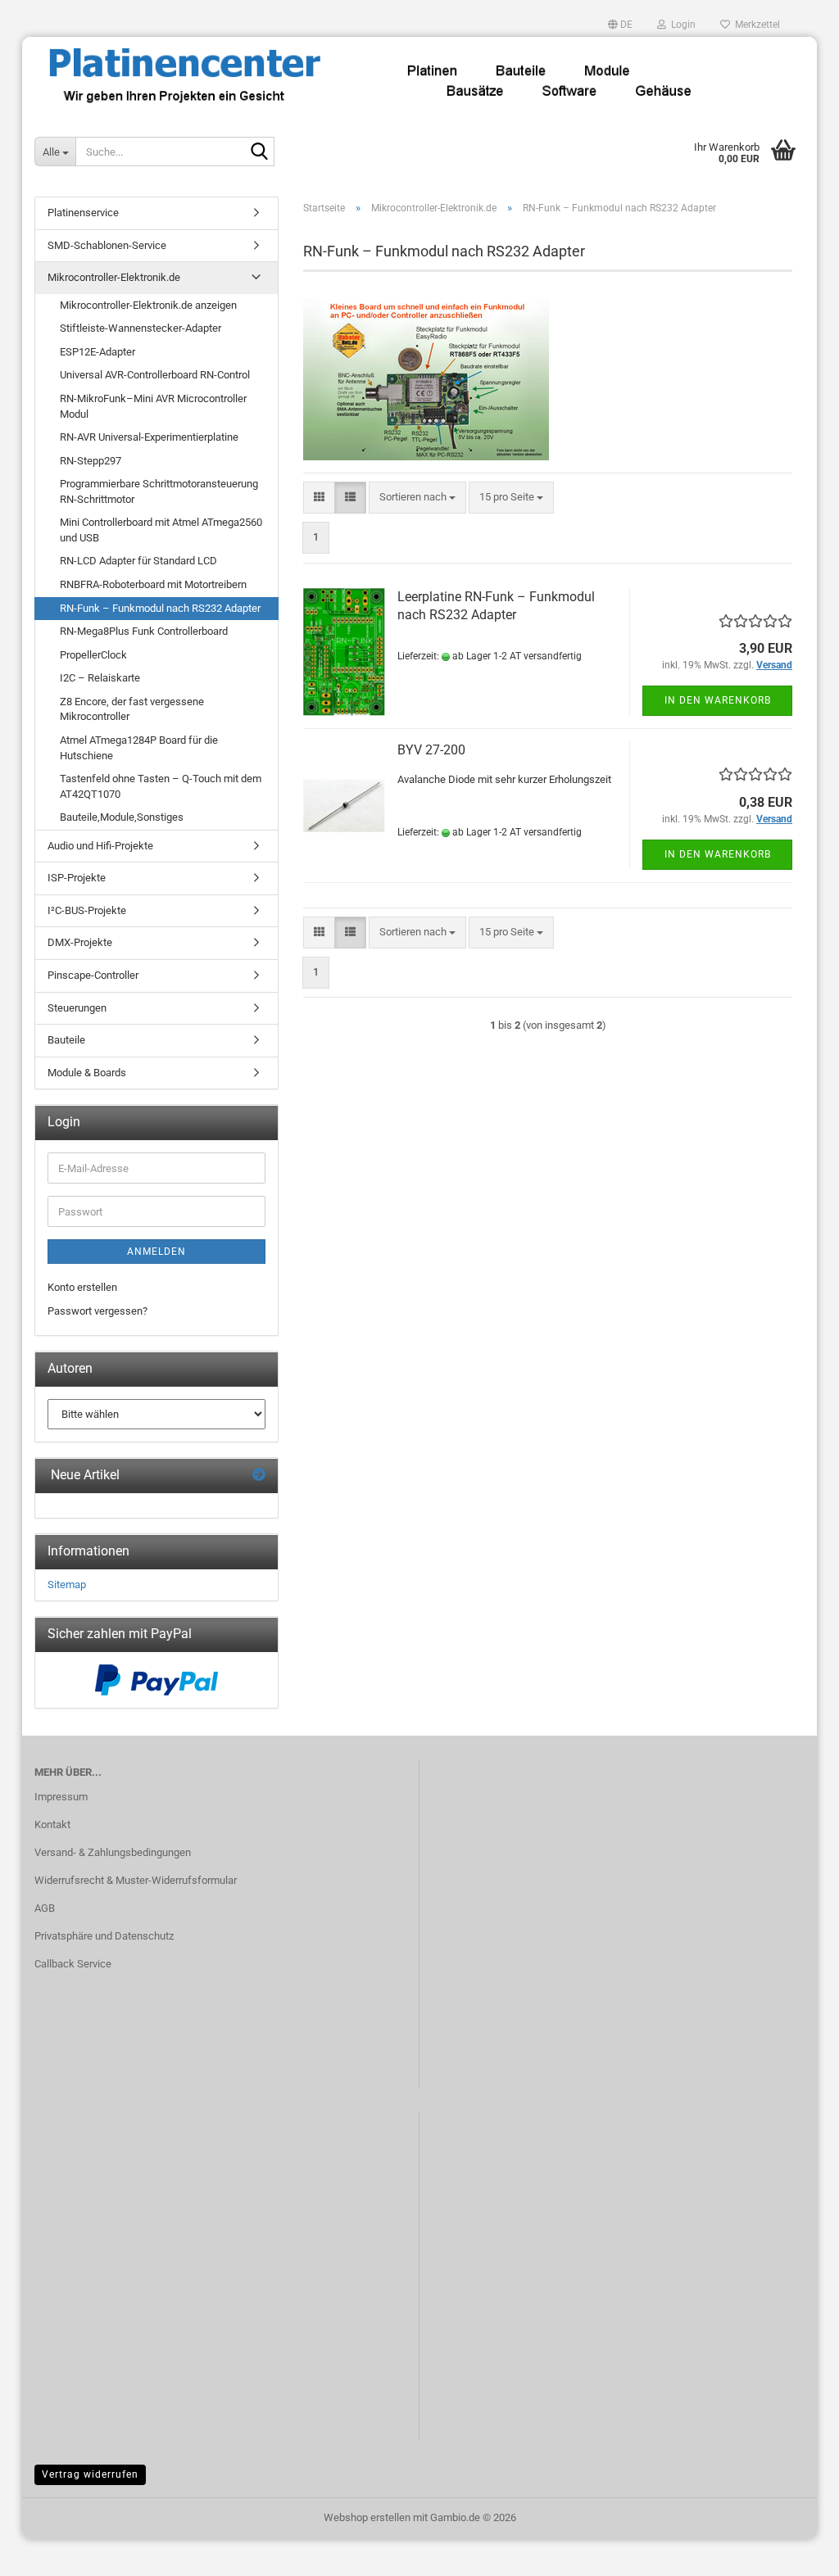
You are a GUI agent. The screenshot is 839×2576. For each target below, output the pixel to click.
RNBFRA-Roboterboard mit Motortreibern (153, 584)
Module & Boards (87, 1073)
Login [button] (681, 25)
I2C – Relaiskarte (100, 678)
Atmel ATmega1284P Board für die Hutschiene (139, 748)
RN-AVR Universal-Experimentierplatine (149, 437)
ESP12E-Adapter (98, 352)
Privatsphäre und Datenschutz (104, 1936)
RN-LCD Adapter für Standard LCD (138, 561)
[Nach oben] (794, 2551)
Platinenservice (83, 213)
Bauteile (66, 1040)
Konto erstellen (82, 1287)
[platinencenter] (419, 78)
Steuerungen (77, 1008)
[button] (620, 25)
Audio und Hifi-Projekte (100, 846)
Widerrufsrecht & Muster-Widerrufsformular (136, 1880)
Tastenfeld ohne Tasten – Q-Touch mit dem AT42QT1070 (161, 786)
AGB (45, 1908)
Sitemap (67, 1585)
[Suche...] (259, 152)
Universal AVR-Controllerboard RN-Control (155, 375)
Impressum (61, 1797)
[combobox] (417, 498)
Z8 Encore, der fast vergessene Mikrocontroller (132, 709)
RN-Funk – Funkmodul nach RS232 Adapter (160, 608)
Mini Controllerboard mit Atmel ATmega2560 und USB (161, 530)
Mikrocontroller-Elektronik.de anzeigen (148, 305)
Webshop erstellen (367, 2517)
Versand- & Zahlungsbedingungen (113, 1852)
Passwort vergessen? (98, 1311)
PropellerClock (93, 655)
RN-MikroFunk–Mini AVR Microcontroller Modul (153, 406)
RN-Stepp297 (91, 461)
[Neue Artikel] (259, 1476)
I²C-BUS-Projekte (87, 910)
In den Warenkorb (718, 700)
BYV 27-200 (431, 750)
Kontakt (52, 1824)
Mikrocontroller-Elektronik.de (114, 277)
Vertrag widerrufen (90, 2474)
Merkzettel (755, 25)
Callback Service (73, 1964)
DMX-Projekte (80, 942)
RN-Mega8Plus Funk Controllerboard (144, 631)
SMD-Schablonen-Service (107, 245)
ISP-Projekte (77, 878)
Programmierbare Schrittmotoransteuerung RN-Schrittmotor (159, 491)
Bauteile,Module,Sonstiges (122, 817)
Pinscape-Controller (93, 975)
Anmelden (156, 1252)
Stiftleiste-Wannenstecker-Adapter (141, 328)
